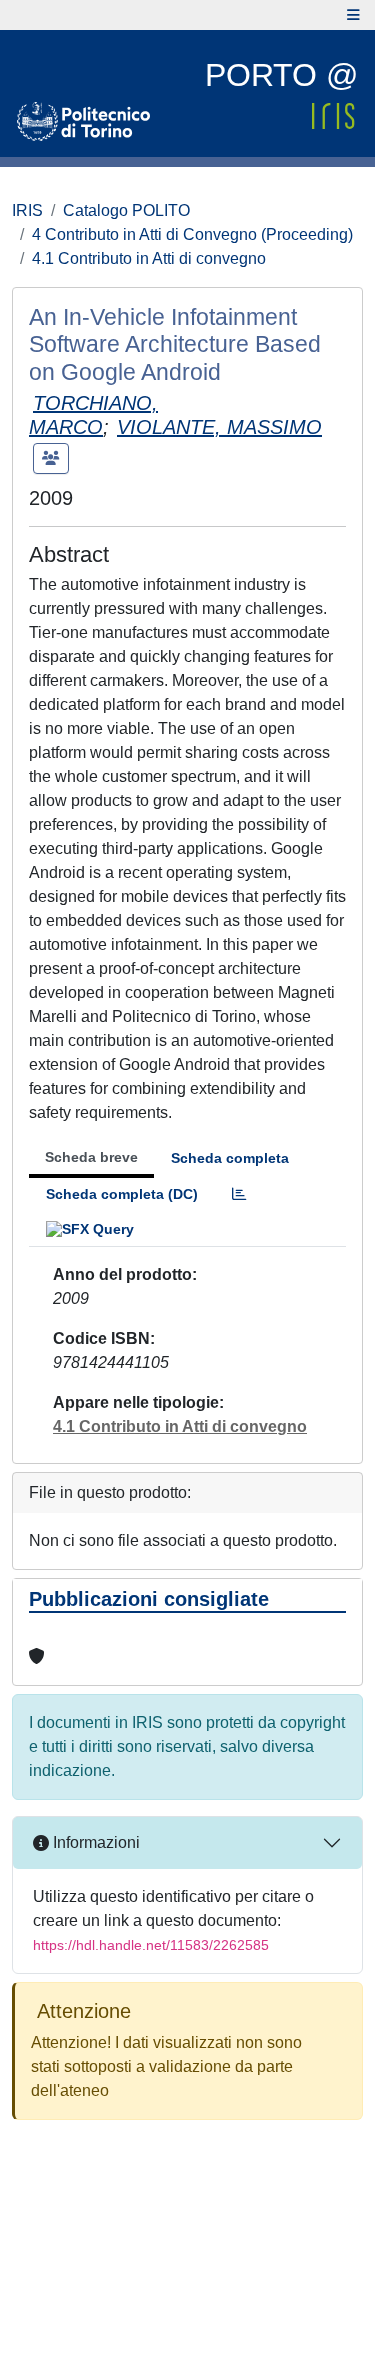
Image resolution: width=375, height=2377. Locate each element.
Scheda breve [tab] (91, 1157)
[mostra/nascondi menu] (353, 15)
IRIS (27, 210)
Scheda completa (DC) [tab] (122, 1194)
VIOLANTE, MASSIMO (219, 427)
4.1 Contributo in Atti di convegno (149, 258)
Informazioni (94, 1842)
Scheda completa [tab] (230, 1158)
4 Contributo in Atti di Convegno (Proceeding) (192, 234)
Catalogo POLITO (126, 210)
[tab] (239, 1194)
